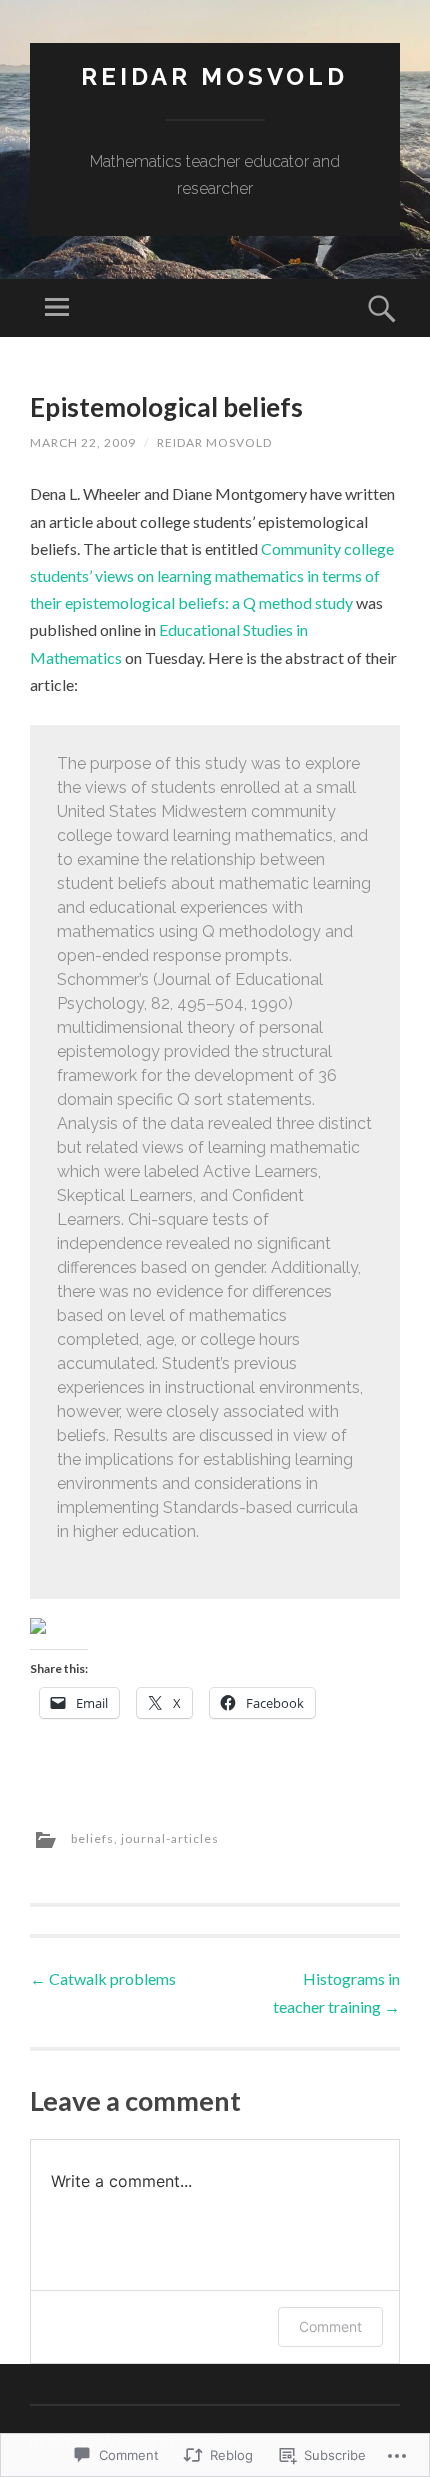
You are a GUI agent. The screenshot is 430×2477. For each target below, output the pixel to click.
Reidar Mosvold (214, 76)
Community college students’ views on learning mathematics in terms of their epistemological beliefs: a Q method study (212, 575)
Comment (330, 2326)
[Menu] (57, 308)
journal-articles (170, 1838)
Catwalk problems (103, 1978)
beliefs (92, 1838)
